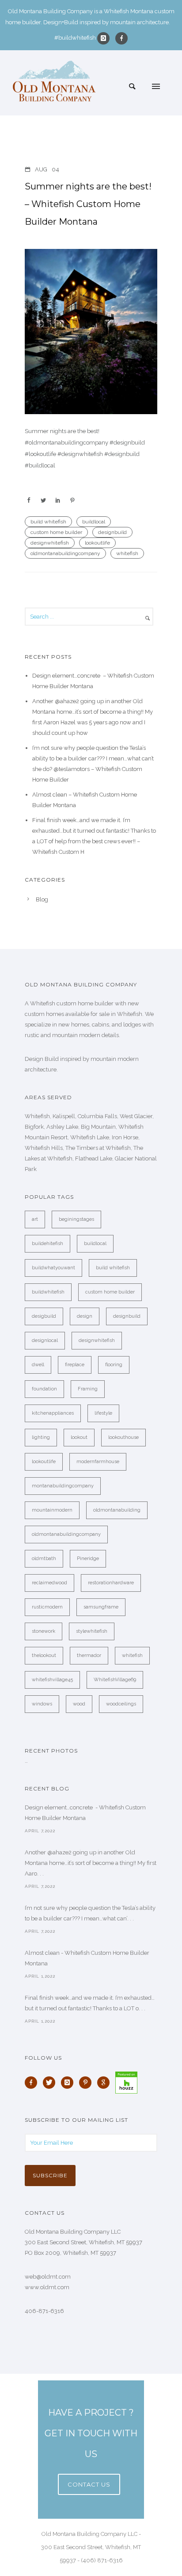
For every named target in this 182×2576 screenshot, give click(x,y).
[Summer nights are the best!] (91, 332)
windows (42, 1704)
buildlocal (94, 522)
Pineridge (88, 1559)
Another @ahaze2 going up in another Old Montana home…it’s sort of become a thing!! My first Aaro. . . (91, 1863)
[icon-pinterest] (87, 2083)
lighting (41, 1437)
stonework (44, 1631)
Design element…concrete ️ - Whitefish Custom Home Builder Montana (85, 1813)
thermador (89, 1655)
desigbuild (44, 1316)
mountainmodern (52, 1510)
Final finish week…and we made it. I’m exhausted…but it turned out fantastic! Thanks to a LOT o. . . (90, 2003)
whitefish (127, 553)
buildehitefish (47, 1244)
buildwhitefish (48, 1292)
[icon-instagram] (106, 38)
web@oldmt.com (48, 2277)
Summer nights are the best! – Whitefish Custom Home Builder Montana (88, 204)
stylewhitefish (92, 1631)
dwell (38, 1365)
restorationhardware (111, 1583)
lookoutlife (97, 543)
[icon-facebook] (121, 38)
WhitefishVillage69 (115, 1680)
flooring (114, 1365)
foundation (44, 1389)
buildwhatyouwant (53, 1268)
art (35, 1219)
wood (79, 1704)
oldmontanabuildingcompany (65, 553)
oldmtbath (44, 1559)
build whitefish (48, 522)
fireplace (75, 1365)
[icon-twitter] (51, 2083)
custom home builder (56, 532)
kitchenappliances (53, 1413)
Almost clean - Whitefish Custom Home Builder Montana (87, 1958)
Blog (42, 899)
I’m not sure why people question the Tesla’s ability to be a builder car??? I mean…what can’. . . (90, 1913)
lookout (79, 1437)
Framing (88, 1389)
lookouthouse (123, 1437)
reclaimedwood (49, 1583)
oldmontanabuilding (117, 1510)
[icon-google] (106, 2083)
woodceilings (121, 1704)
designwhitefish (50, 543)
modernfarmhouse (98, 1462)
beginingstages (76, 1219)
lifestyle (103, 1413)
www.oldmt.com (47, 2287)
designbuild (112, 532)
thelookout (44, 1655)
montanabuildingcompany (63, 1486)
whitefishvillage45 (52, 1680)
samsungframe (101, 1607)
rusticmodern (47, 1607)
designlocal (45, 1340)
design (85, 1316)
